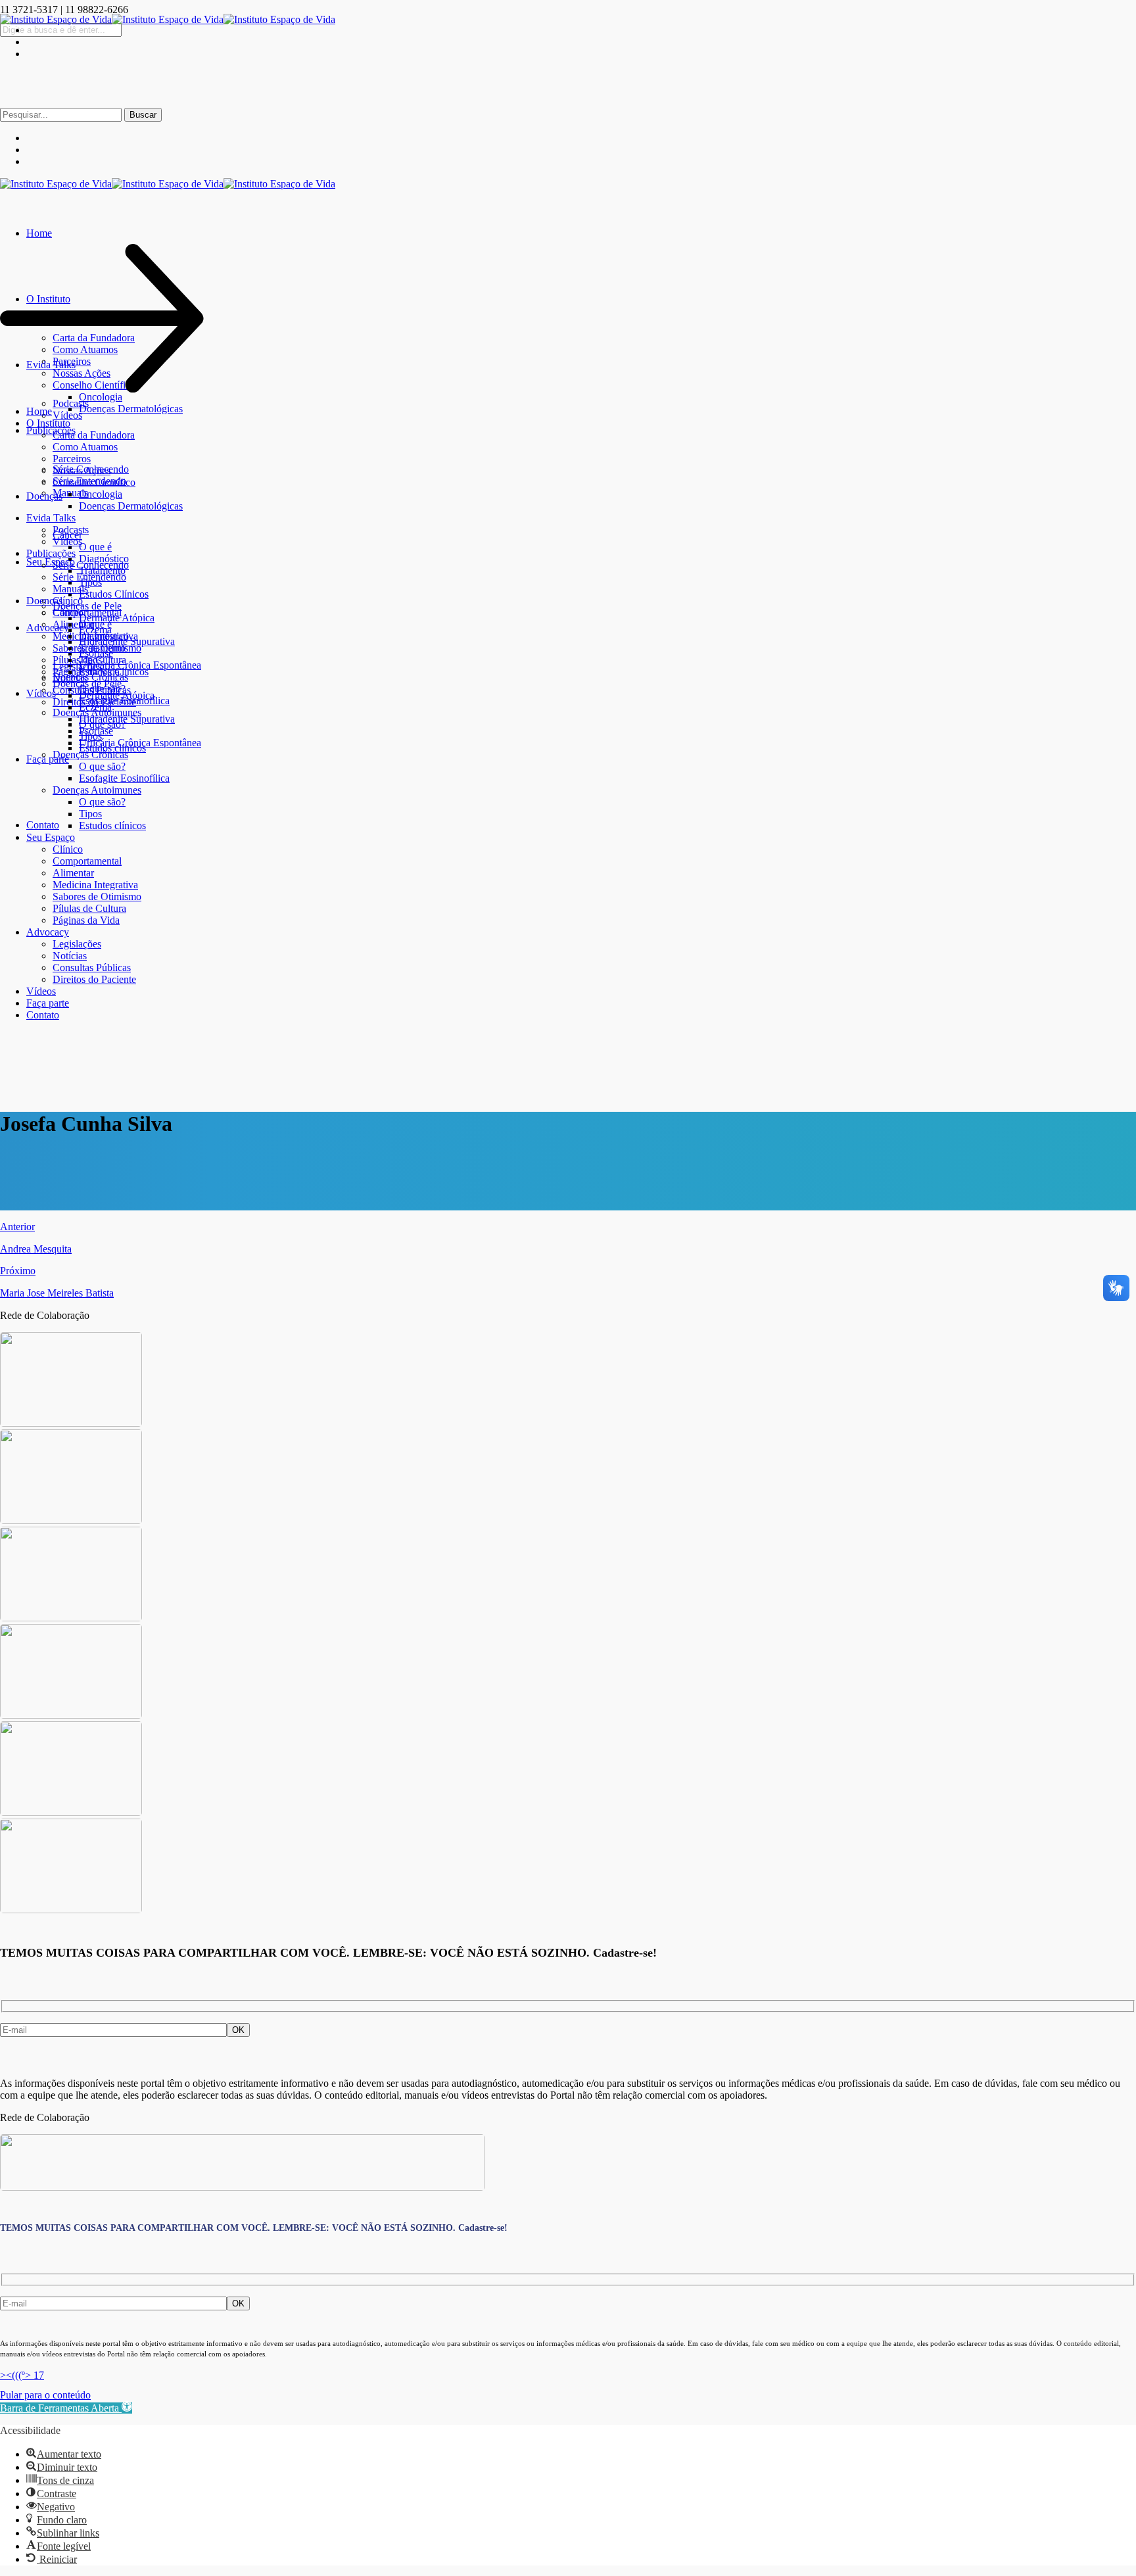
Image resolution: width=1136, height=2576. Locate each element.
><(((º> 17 (22, 2375)
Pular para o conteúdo (45, 2395)
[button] (66, 2408)
